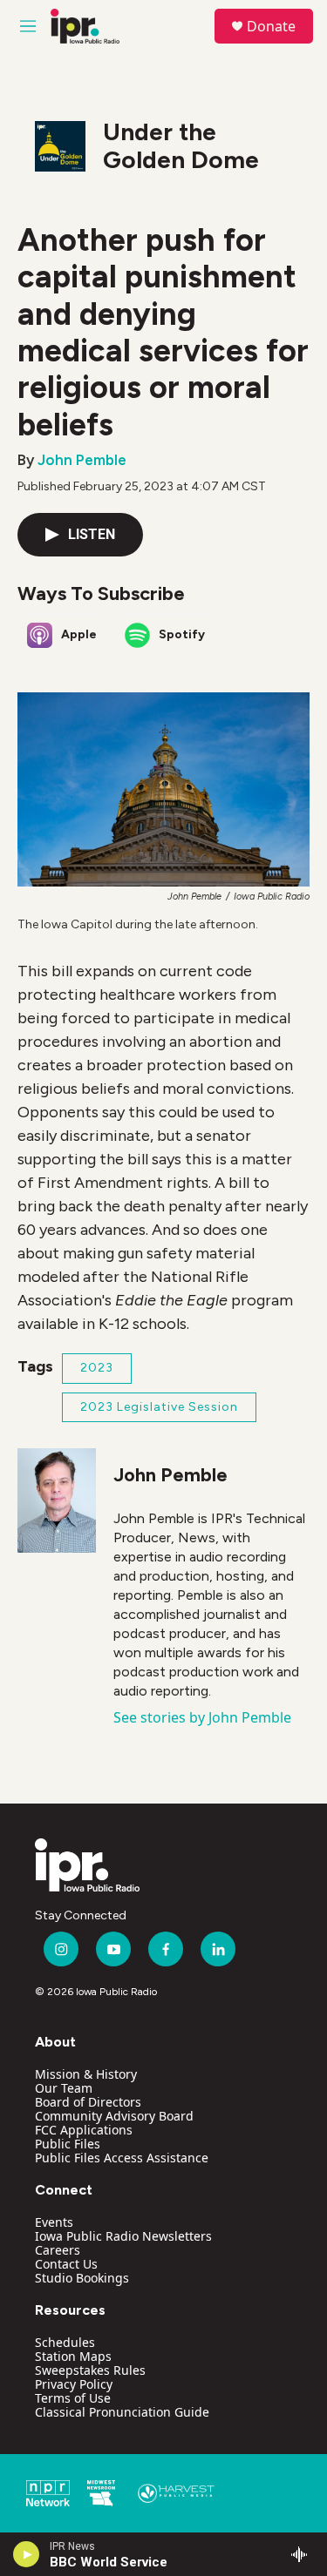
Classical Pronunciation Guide (122, 2412)
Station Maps (73, 2356)
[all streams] (304, 2554)
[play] (27, 2554)
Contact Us (66, 2264)
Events (54, 2222)
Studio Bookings (82, 2278)
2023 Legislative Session (159, 1407)
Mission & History (86, 2074)
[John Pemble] (57, 1500)
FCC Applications (84, 2130)
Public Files (68, 2144)
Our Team (64, 2088)
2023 (97, 1368)
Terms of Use (73, 2398)
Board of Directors (88, 2102)
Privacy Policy (74, 2384)
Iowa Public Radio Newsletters (123, 2236)
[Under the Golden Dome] (60, 146)
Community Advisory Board (114, 2116)
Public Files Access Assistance (122, 2158)
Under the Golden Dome (181, 145)
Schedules (65, 2342)
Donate (271, 26)
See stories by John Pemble (202, 1717)
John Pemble (82, 460)
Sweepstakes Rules (90, 2370)
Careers (58, 2250)
